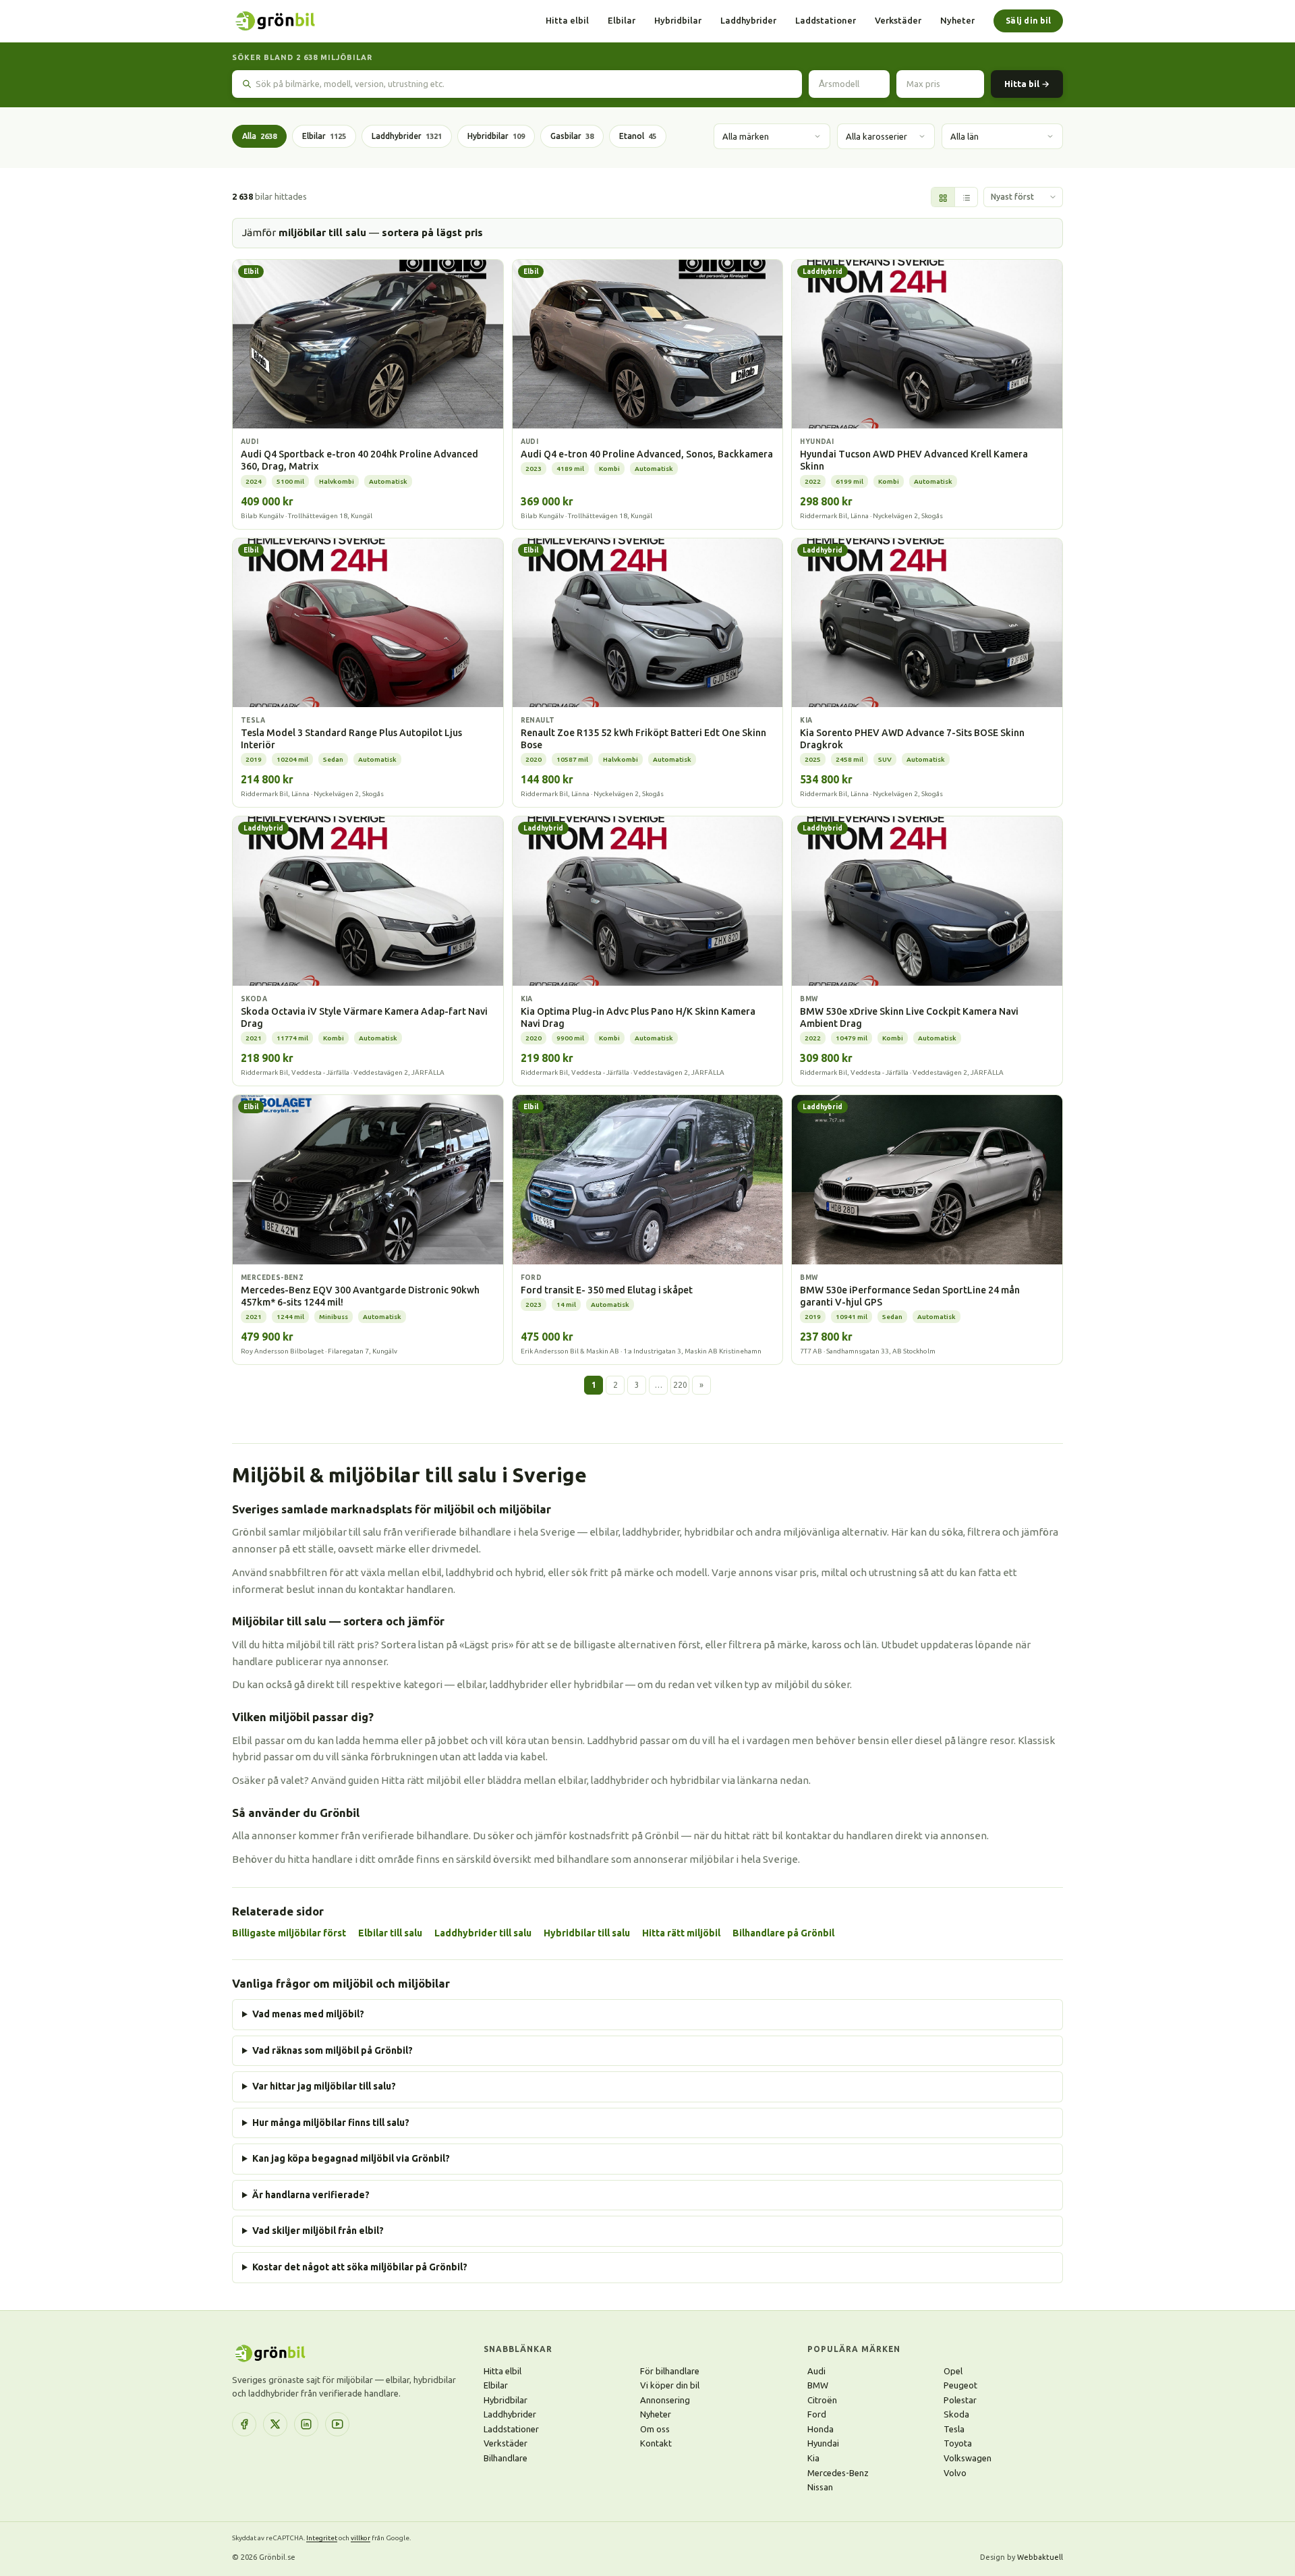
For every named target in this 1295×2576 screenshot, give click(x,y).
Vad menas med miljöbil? (308, 2014)
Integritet (322, 2538)
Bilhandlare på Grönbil (783, 1933)
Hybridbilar (678, 20)
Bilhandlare (506, 2458)
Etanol (638, 136)
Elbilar (622, 20)
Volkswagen (968, 2458)
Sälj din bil (1028, 21)
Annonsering (665, 2400)
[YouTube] (337, 2424)
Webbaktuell (1040, 2557)
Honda (821, 2429)
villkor (361, 2538)
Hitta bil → (1027, 84)
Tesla (954, 2429)
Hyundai (823, 2443)
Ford (817, 2414)
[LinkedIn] (306, 2424)
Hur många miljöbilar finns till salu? (331, 2123)
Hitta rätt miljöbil (681, 1933)
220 (680, 1385)
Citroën (822, 2400)
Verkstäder (898, 20)
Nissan (820, 2487)
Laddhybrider (748, 20)
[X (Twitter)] (275, 2424)
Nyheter (957, 20)
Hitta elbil (567, 20)
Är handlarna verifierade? (311, 2195)
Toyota (958, 2443)
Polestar (960, 2400)
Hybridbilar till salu (587, 1933)
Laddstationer (826, 20)
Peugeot (960, 2385)
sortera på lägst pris (432, 232)
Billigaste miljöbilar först (289, 1933)
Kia (813, 2458)
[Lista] (966, 198)
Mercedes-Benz (838, 2473)
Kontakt (656, 2443)
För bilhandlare (670, 2371)
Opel (953, 2371)
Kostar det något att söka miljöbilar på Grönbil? (360, 2267)
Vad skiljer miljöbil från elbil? (318, 2231)
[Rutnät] (943, 198)
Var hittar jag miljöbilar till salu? (324, 2086)
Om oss (655, 2429)
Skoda (956, 2414)
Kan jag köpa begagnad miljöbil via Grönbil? (351, 2158)
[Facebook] (244, 2424)
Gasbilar (572, 136)
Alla (259, 136)
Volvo (955, 2473)
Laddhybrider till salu (483, 1933)
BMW (818, 2385)
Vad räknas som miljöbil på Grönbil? (333, 2050)
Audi (816, 2371)
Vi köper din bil (670, 2385)
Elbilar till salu (390, 1933)
